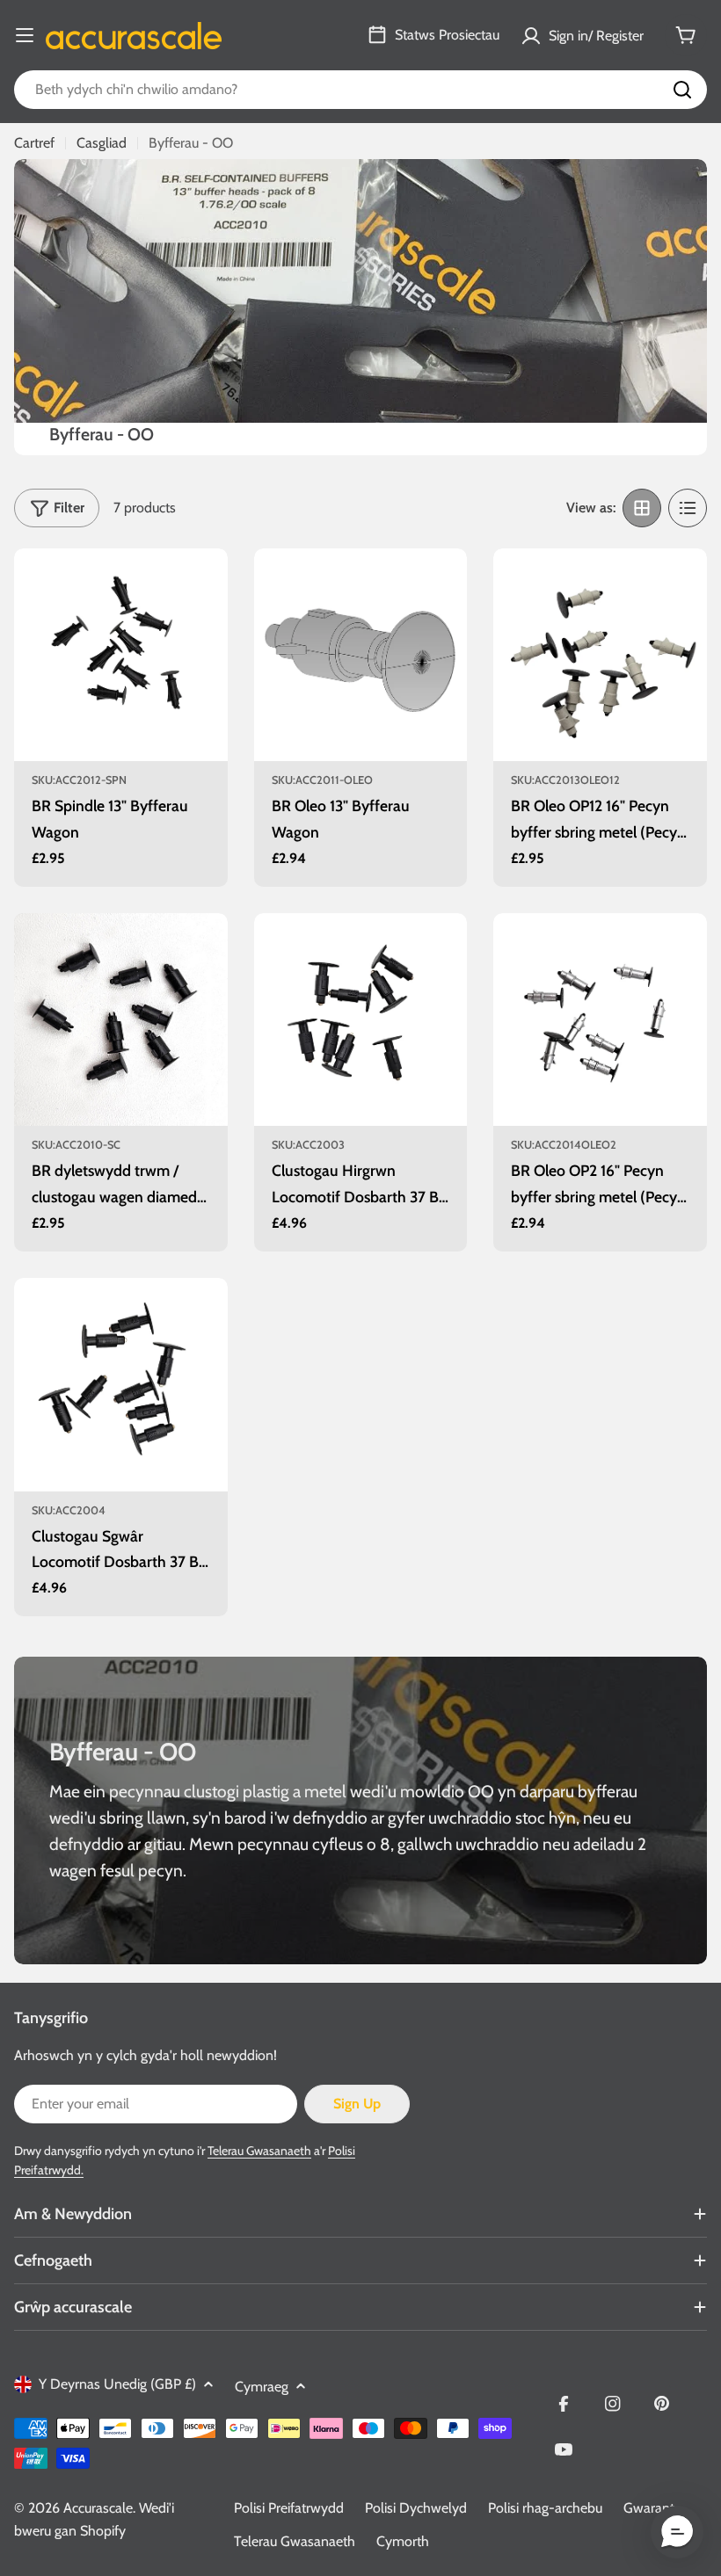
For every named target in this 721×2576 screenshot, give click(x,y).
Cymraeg (262, 2387)
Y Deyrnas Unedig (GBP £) (117, 2384)
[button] (677, 2532)
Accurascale (98, 2508)
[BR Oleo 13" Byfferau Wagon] (361, 655)
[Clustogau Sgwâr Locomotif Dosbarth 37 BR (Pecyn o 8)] (121, 1385)
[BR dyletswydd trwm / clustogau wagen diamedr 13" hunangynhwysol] (121, 1020)
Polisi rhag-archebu (545, 2508)
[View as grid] (642, 508)
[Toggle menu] (25, 35)
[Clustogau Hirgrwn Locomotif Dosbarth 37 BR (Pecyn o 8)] (361, 1020)
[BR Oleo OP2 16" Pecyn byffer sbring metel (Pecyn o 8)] (600, 1020)
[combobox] (360, 90)
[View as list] (688, 508)
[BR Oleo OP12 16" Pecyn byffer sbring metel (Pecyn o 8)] (600, 655)
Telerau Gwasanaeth (259, 2151)
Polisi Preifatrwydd (289, 2508)
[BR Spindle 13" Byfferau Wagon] (121, 655)
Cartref (34, 143)
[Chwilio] (682, 90)
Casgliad (102, 143)
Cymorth (403, 2541)
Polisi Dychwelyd (416, 2508)
